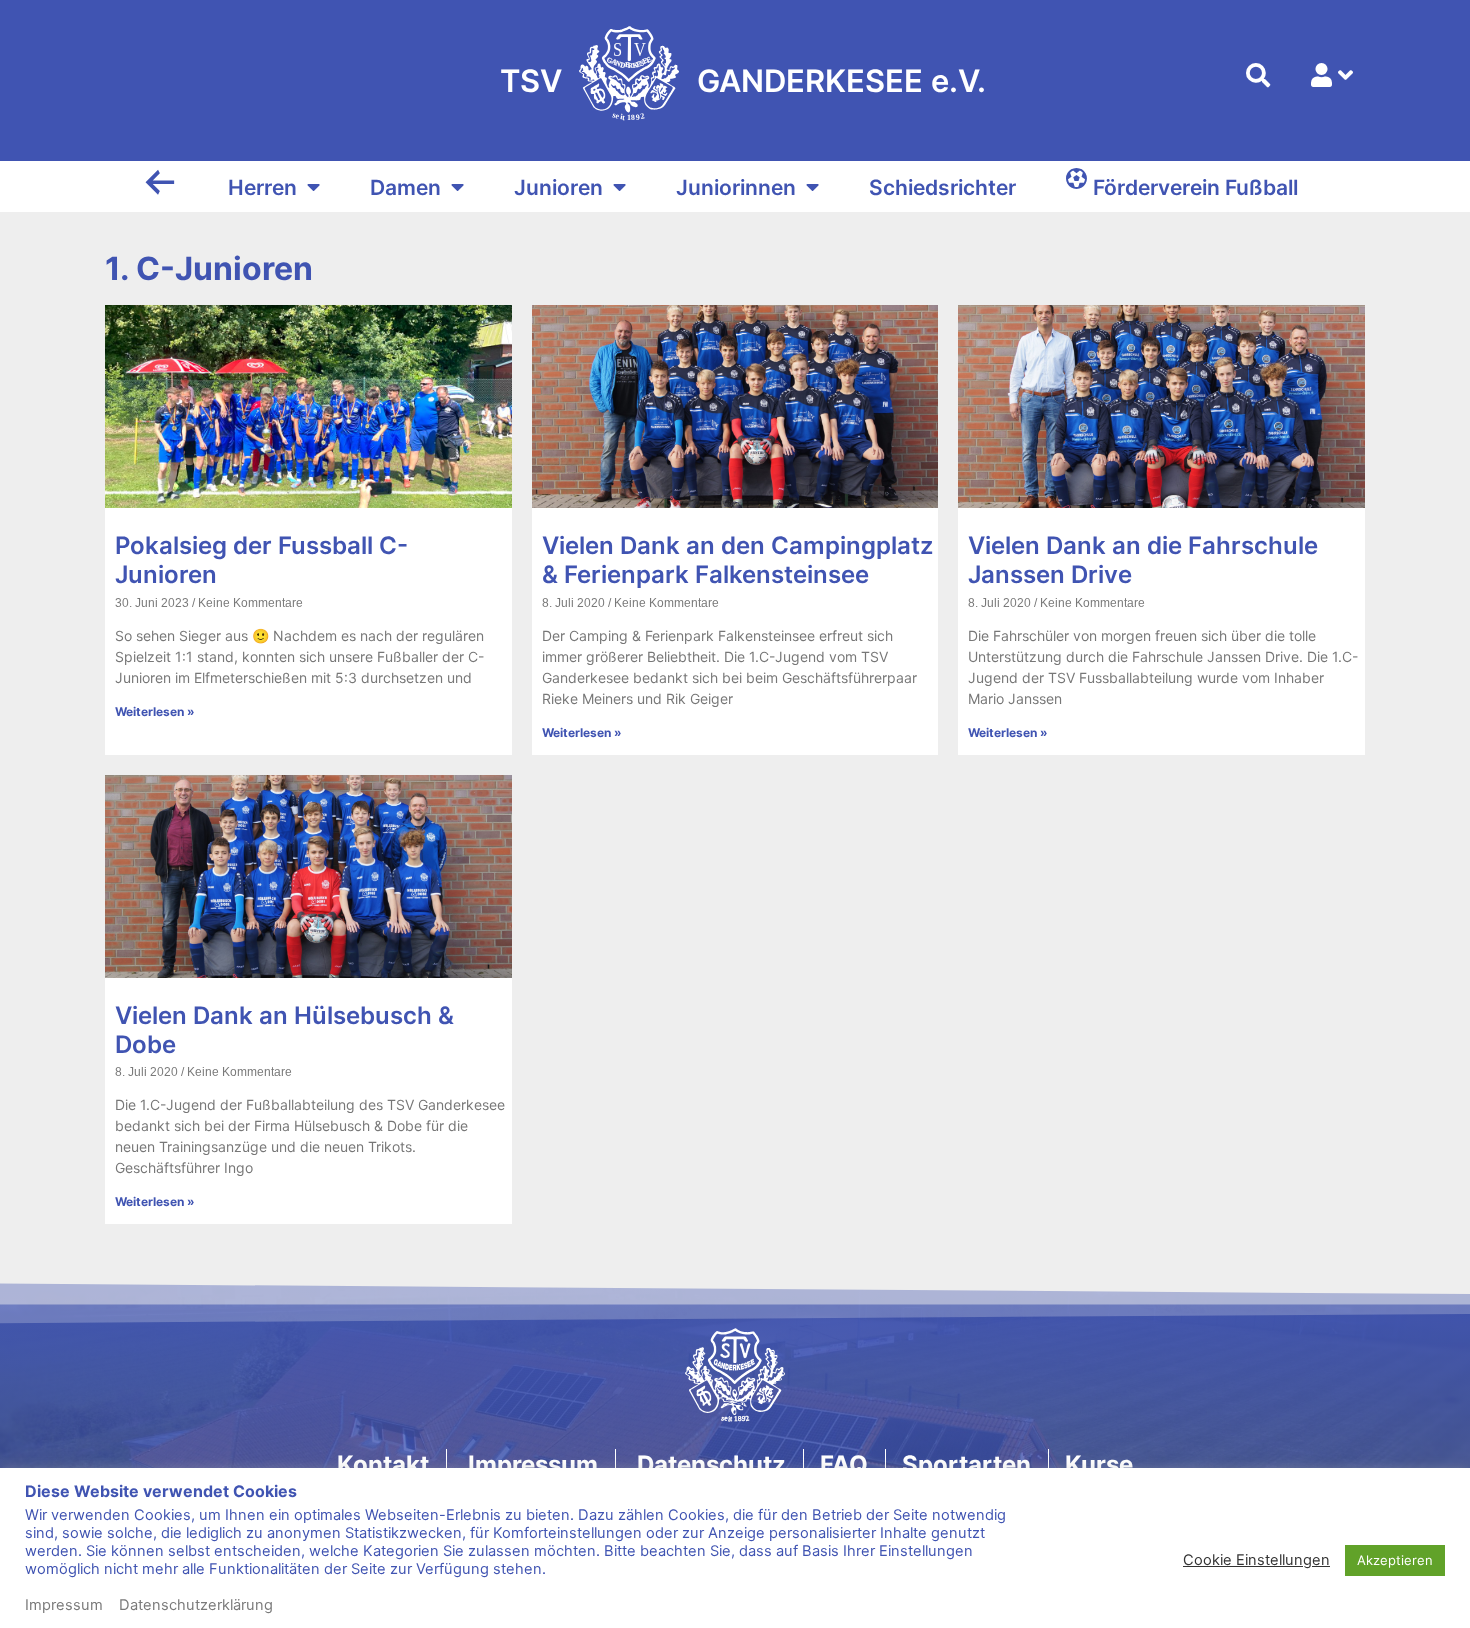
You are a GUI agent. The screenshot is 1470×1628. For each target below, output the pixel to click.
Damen (405, 187)
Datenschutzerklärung (196, 1605)
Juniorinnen (736, 187)
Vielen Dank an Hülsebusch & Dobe (284, 1030)
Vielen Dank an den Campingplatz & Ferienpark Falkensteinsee (737, 560)
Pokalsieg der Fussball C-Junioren (261, 560)
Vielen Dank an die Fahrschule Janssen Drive (1143, 560)
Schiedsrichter (942, 187)
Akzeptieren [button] (1395, 1560)
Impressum (64, 1605)
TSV (531, 80)
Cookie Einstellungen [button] (1256, 1560)
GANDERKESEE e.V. (841, 80)
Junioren (558, 187)
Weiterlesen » (155, 711)
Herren (262, 187)
